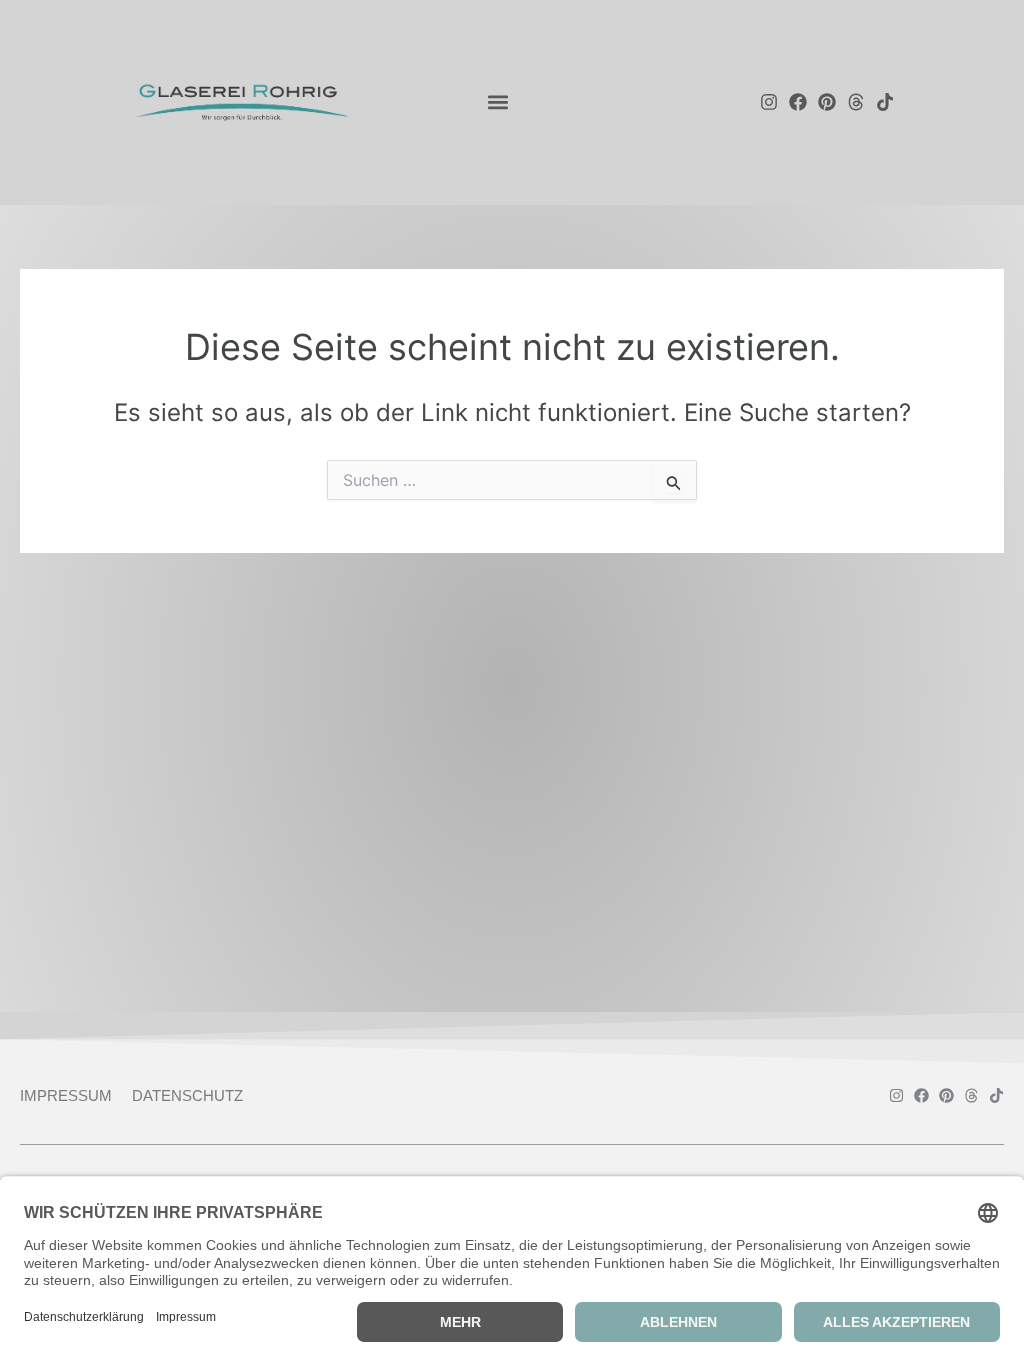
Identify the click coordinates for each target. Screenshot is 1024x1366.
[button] (497, 101)
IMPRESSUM (66, 1095)
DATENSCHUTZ (187, 1095)
